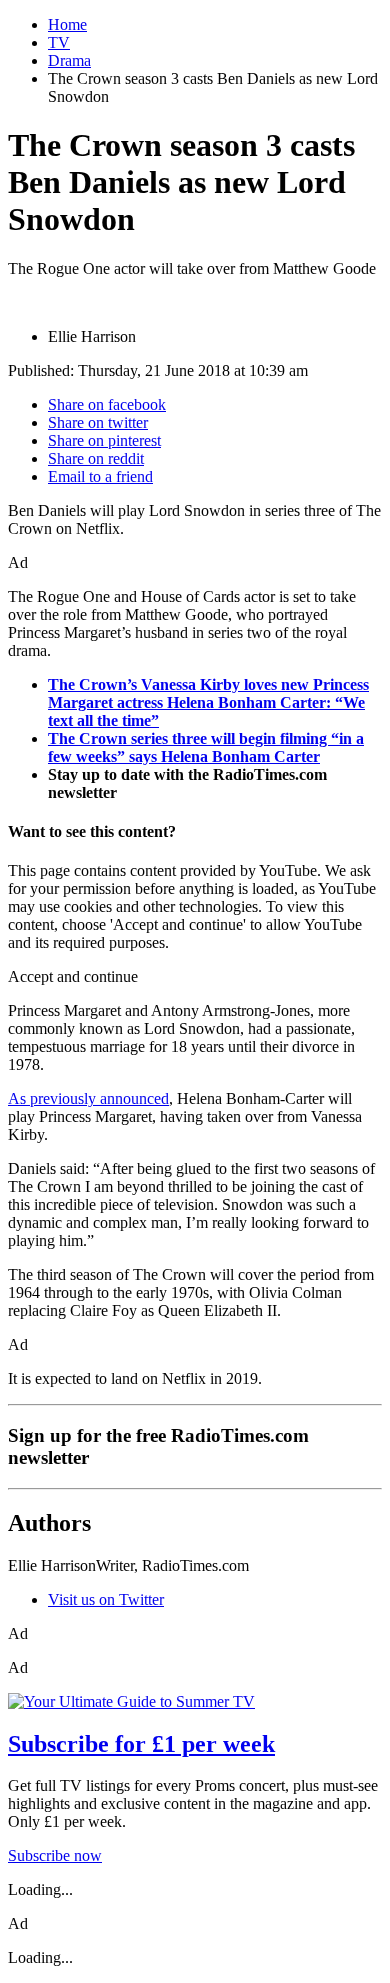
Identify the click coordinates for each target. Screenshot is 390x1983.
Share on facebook (107, 404)
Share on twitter (98, 422)
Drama (69, 60)
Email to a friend (100, 476)
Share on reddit (96, 458)
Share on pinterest (104, 440)
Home (67, 24)
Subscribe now (55, 1855)
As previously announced (88, 1098)
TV (59, 42)
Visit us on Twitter (106, 1599)
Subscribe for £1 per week (141, 1744)
